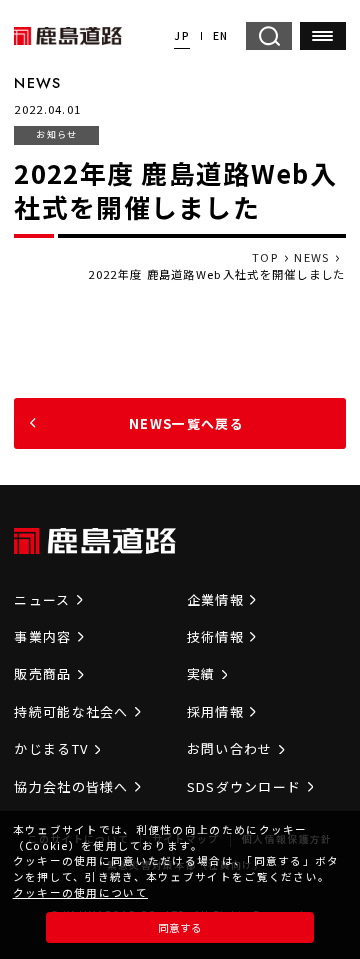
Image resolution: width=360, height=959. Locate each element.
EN (221, 35)
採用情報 (215, 711)
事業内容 (42, 636)
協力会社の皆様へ (71, 786)
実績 (201, 673)
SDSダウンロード (244, 786)
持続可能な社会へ (71, 711)
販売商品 (42, 673)
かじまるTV (51, 748)
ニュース (42, 599)
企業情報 (215, 599)
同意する (180, 927)
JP (182, 35)
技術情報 (215, 636)
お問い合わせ (230, 748)
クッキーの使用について (80, 892)
